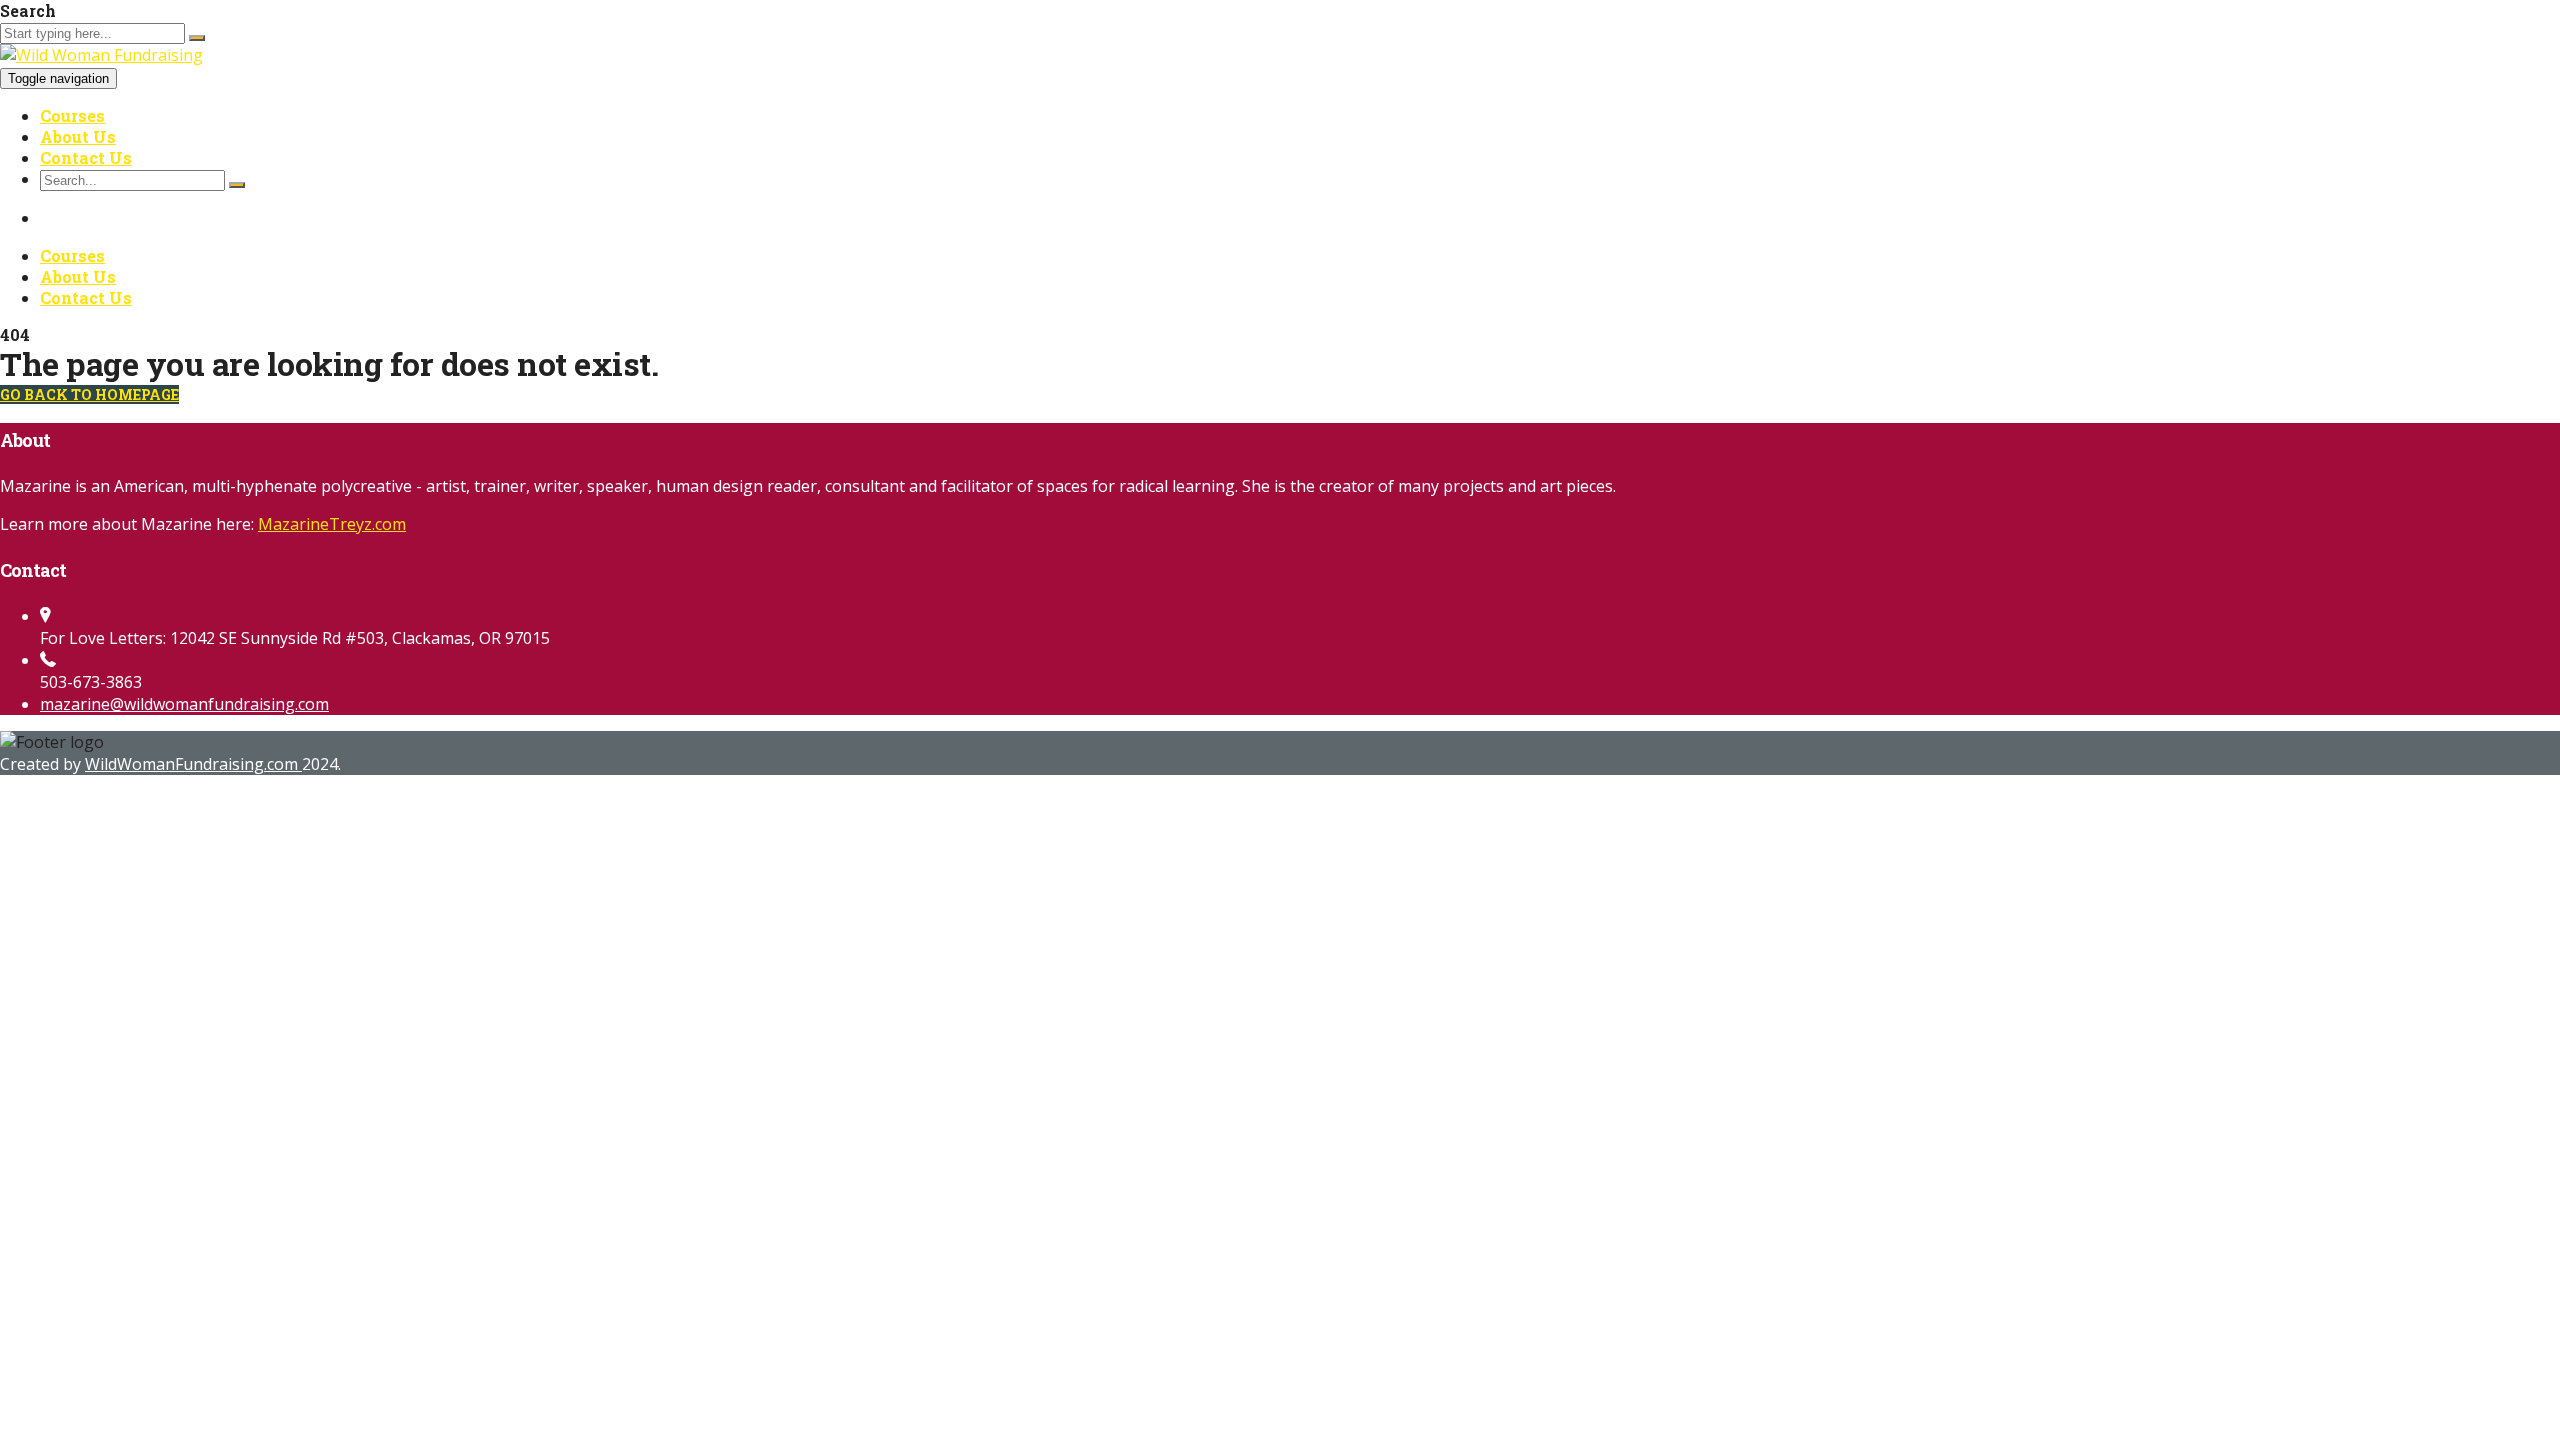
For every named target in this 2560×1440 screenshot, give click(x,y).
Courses (72, 115)
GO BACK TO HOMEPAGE (89, 394)
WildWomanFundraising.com (193, 764)
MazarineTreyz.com (332, 524)
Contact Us (86, 157)
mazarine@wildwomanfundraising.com (184, 704)
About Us (78, 136)
